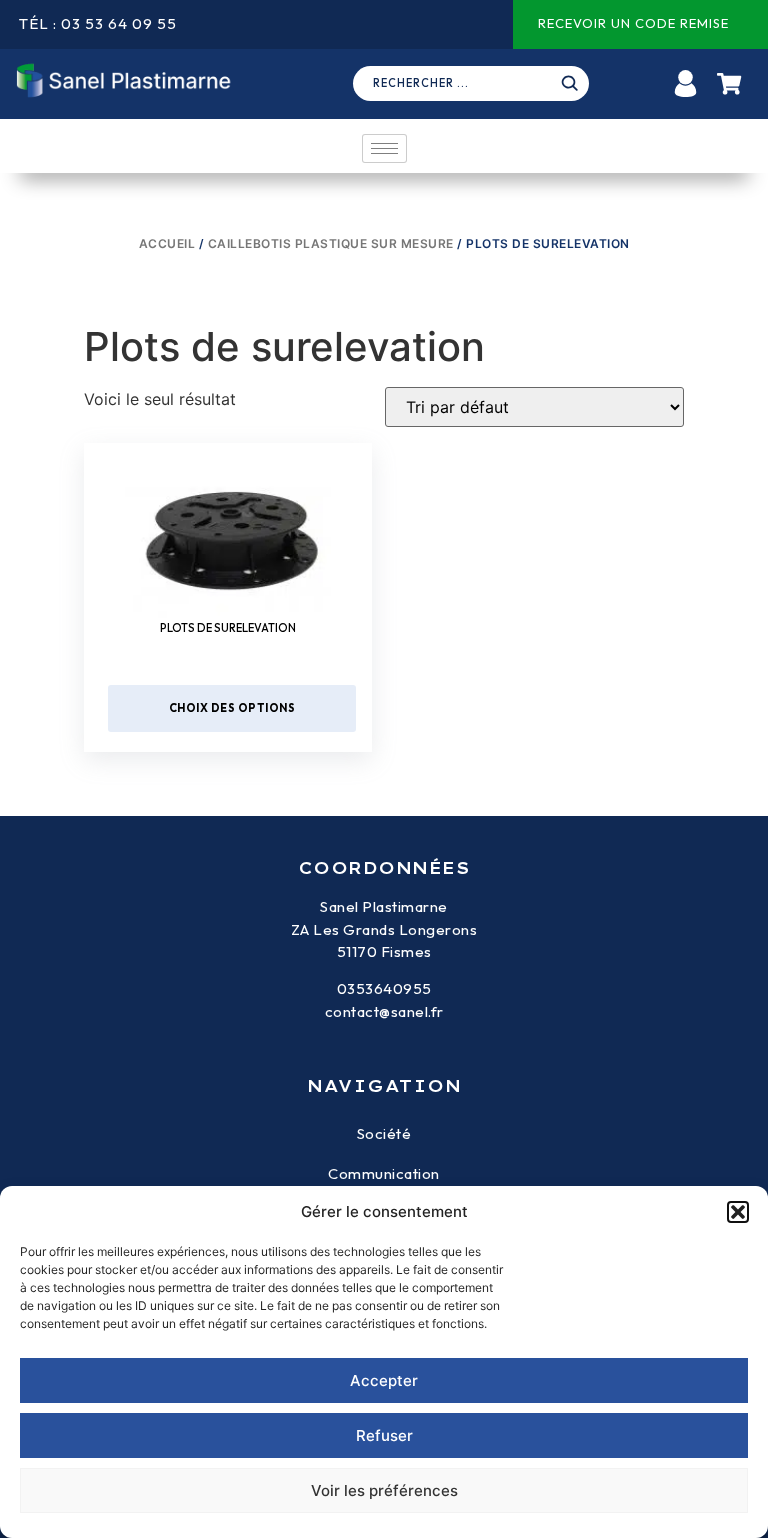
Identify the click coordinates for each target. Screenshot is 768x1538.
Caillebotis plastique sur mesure (331, 243)
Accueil (167, 243)
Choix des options (232, 708)
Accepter (384, 1380)
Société (384, 1133)
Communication (384, 1173)
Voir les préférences (384, 1490)
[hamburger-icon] (384, 148)
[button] (738, 1212)
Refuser (384, 1435)
